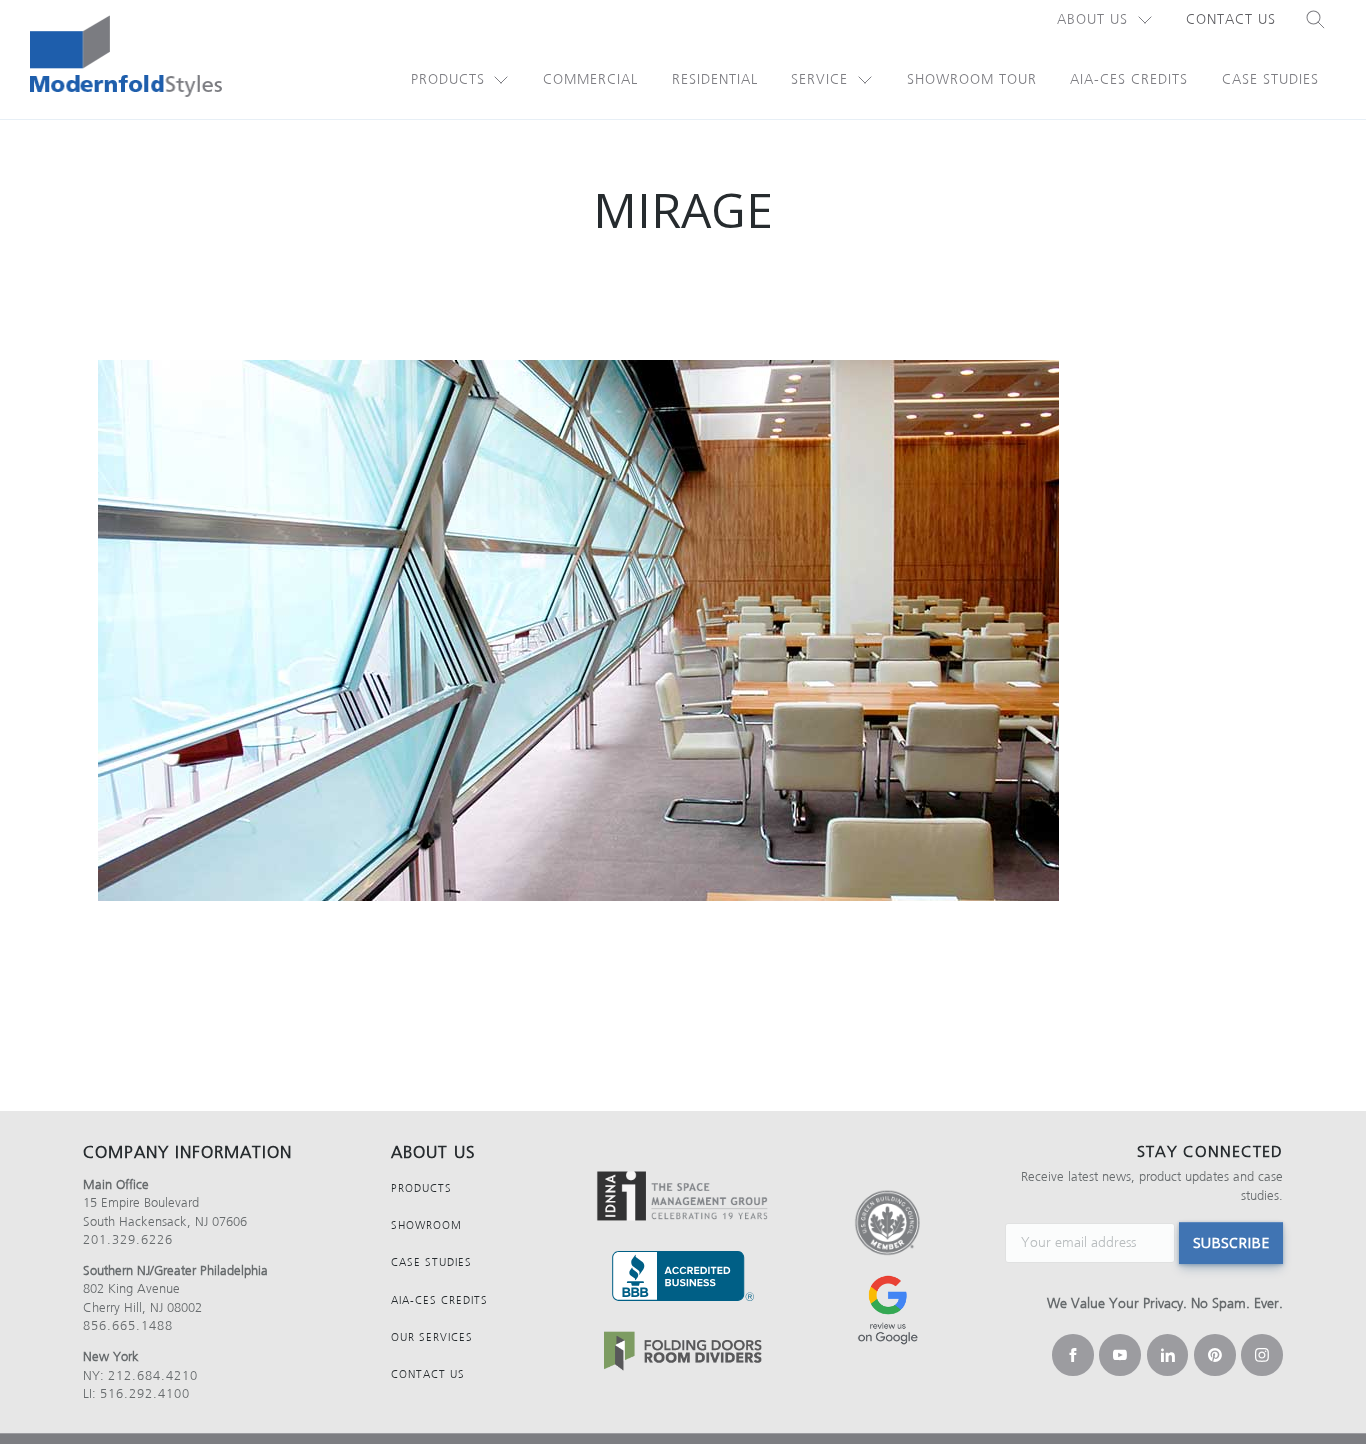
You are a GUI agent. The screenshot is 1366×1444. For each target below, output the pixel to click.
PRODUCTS (421, 1188)
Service (819, 79)
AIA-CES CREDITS (439, 1300)
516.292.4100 (145, 1393)
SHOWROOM (426, 1225)
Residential (715, 79)
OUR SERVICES (432, 1337)
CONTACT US (428, 1374)
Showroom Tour (972, 79)
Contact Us (1231, 19)
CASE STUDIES (431, 1262)
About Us (1092, 19)
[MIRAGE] (683, 630)
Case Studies (1270, 79)
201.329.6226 (128, 1239)
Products (448, 79)
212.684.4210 (153, 1375)
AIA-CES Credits (1129, 79)
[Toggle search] (1316, 20)
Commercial (590, 79)
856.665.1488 (128, 1325)
